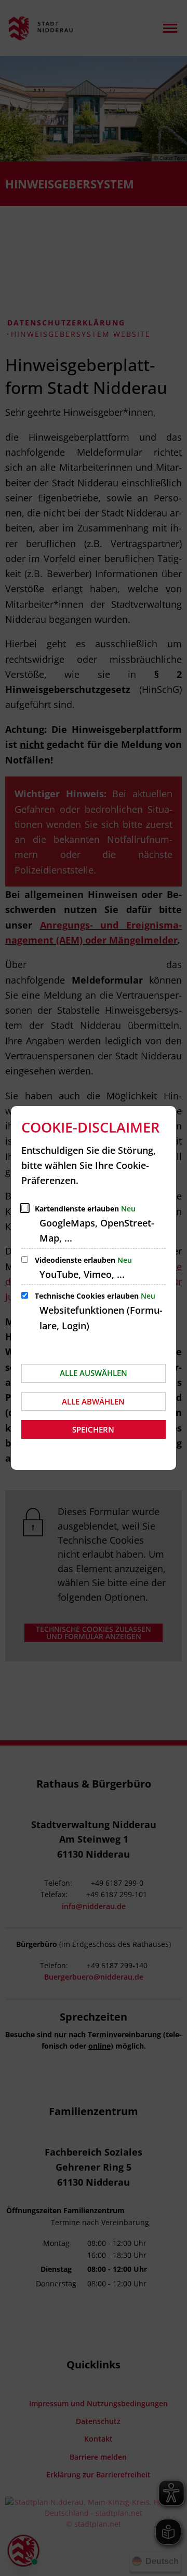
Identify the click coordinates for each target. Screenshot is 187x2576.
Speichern (93, 1429)
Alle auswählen (94, 1373)
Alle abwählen (93, 1401)
